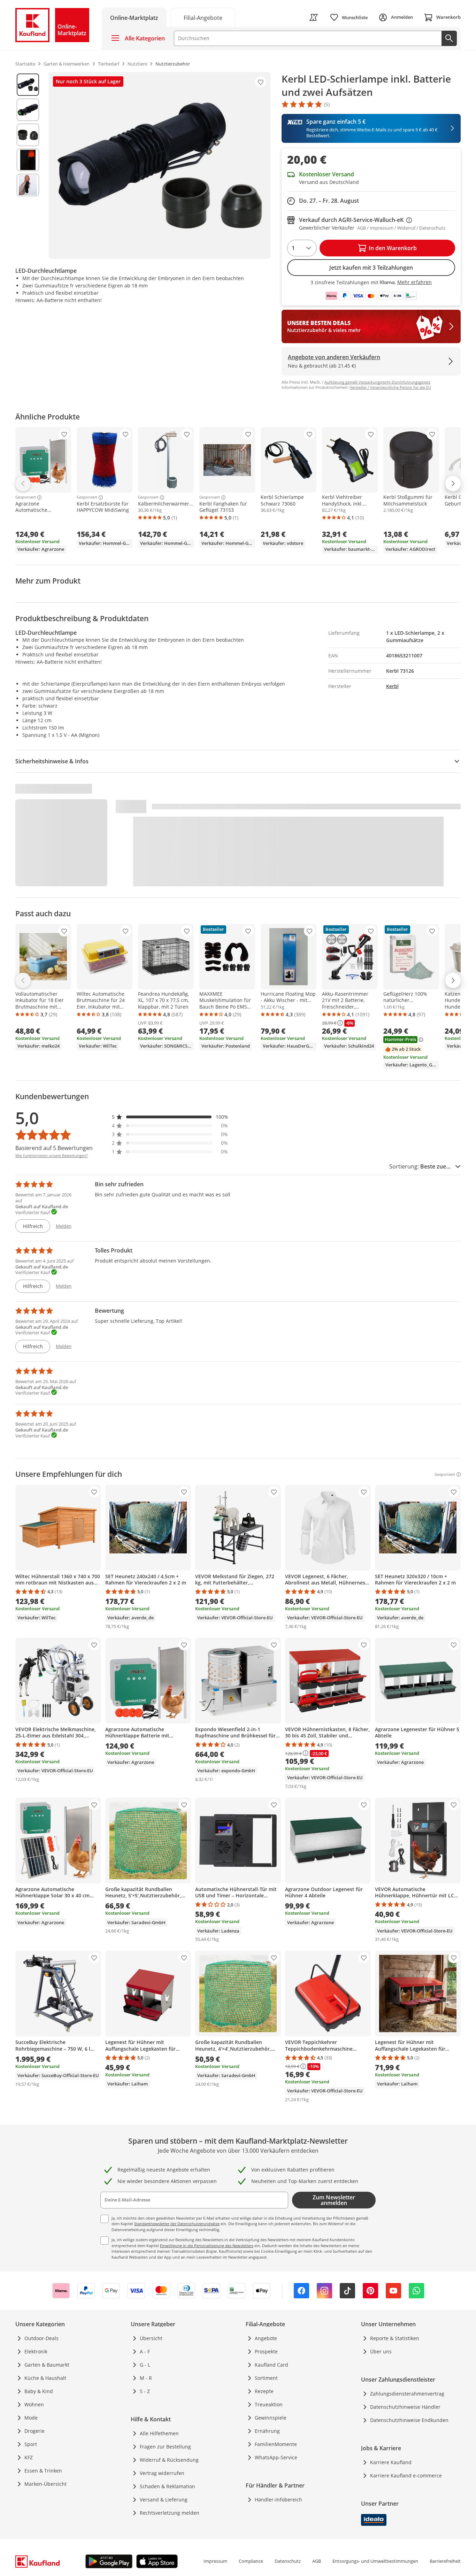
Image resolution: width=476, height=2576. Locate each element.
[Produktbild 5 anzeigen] (28, 185)
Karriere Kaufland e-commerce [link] (406, 2475)
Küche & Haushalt (45, 2378)
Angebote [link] (266, 2338)
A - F (145, 2351)
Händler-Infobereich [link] (278, 2500)
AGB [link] (317, 2561)
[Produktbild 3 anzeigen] (28, 135)
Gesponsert (26, 498)
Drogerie (34, 2431)
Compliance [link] (251, 2561)
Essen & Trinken (43, 2471)
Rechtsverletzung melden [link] (170, 2513)
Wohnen (34, 2404)
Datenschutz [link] (288, 2561)
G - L (145, 2365)
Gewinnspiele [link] (271, 2418)
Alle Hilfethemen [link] (159, 2433)
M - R (146, 2378)
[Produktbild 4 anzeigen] (28, 160)
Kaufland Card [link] (271, 2365)
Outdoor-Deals (41, 2338)
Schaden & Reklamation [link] (167, 2486)
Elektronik (36, 2351)
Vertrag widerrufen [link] (162, 2473)
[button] (170, 1117)
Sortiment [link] (266, 2378)
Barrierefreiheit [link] (445, 2561)
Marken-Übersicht (45, 2484)
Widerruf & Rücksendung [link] (169, 2460)
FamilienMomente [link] (276, 2444)
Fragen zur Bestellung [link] (165, 2447)
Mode (31, 2418)
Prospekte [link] (266, 2351)
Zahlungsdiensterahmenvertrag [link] (407, 2394)
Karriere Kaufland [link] (391, 2462)
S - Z (145, 2391)
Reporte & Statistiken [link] (395, 2338)
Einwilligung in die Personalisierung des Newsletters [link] (207, 2246)
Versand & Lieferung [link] (164, 2500)
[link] (203, 17)
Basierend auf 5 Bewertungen (54, 1148)
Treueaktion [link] (269, 2404)
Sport (31, 2444)
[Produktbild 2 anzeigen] (28, 110)
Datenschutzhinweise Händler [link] (405, 2407)
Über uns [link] (381, 2351)
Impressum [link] (215, 2561)
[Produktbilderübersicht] (28, 165)
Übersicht (151, 2338)
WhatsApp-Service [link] (276, 2457)
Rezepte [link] (264, 2391)
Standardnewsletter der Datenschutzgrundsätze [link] (177, 2224)
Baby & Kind (39, 2391)
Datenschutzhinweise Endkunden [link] (409, 2420)
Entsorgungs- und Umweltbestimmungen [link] (375, 2561)
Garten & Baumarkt (47, 2365)
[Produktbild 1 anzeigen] (28, 85)
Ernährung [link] (267, 2431)
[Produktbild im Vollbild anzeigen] (160, 165)
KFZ (29, 2457)
